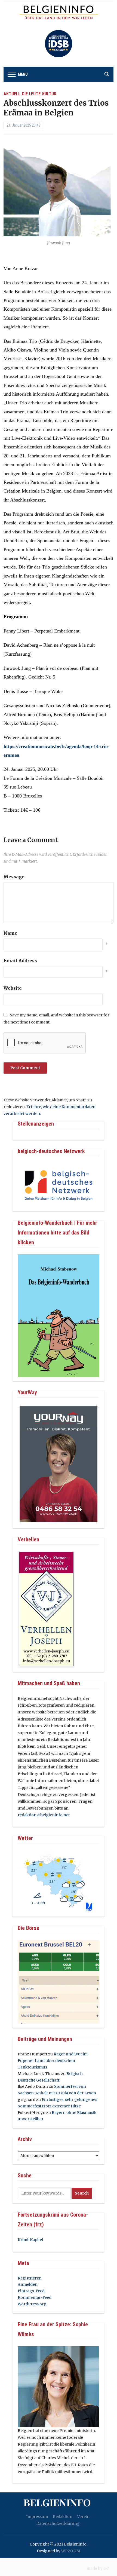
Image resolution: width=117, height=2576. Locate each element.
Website (13, 988)
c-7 (106, 2568)
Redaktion (63, 2517)
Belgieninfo (57, 2502)
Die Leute (31, 94)
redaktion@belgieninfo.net (44, 1815)
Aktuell (12, 94)
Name (10, 933)
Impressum (37, 2517)
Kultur (49, 94)
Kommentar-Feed (35, 2297)
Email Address (20, 961)
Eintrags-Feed (31, 2291)
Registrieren (30, 2278)
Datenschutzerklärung (58, 2523)
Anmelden (28, 2284)
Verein (83, 2517)
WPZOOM (71, 2551)
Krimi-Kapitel (30, 2240)
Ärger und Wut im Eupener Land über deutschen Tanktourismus (53, 2061)
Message (14, 877)
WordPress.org (32, 2304)
